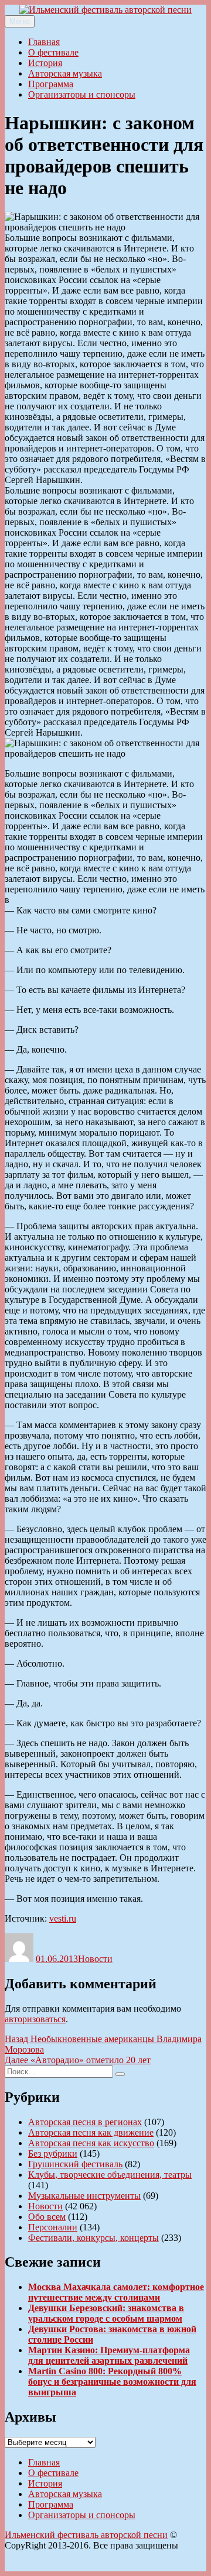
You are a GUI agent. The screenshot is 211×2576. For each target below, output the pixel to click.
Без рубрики (53, 2153)
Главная (44, 42)
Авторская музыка (65, 73)
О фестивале (53, 52)
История (45, 63)
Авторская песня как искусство (91, 2143)
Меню (20, 21)
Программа (51, 84)
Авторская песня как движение (91, 2132)
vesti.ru (63, 1918)
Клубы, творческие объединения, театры (110, 2175)
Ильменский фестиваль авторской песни (86, 2535)
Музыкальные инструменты (84, 2196)
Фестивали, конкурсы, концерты (93, 2238)
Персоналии (53, 2227)
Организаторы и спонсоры (82, 94)
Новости (95, 1959)
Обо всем (47, 2217)
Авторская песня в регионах (85, 2122)
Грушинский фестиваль (75, 2164)
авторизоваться (35, 2019)
